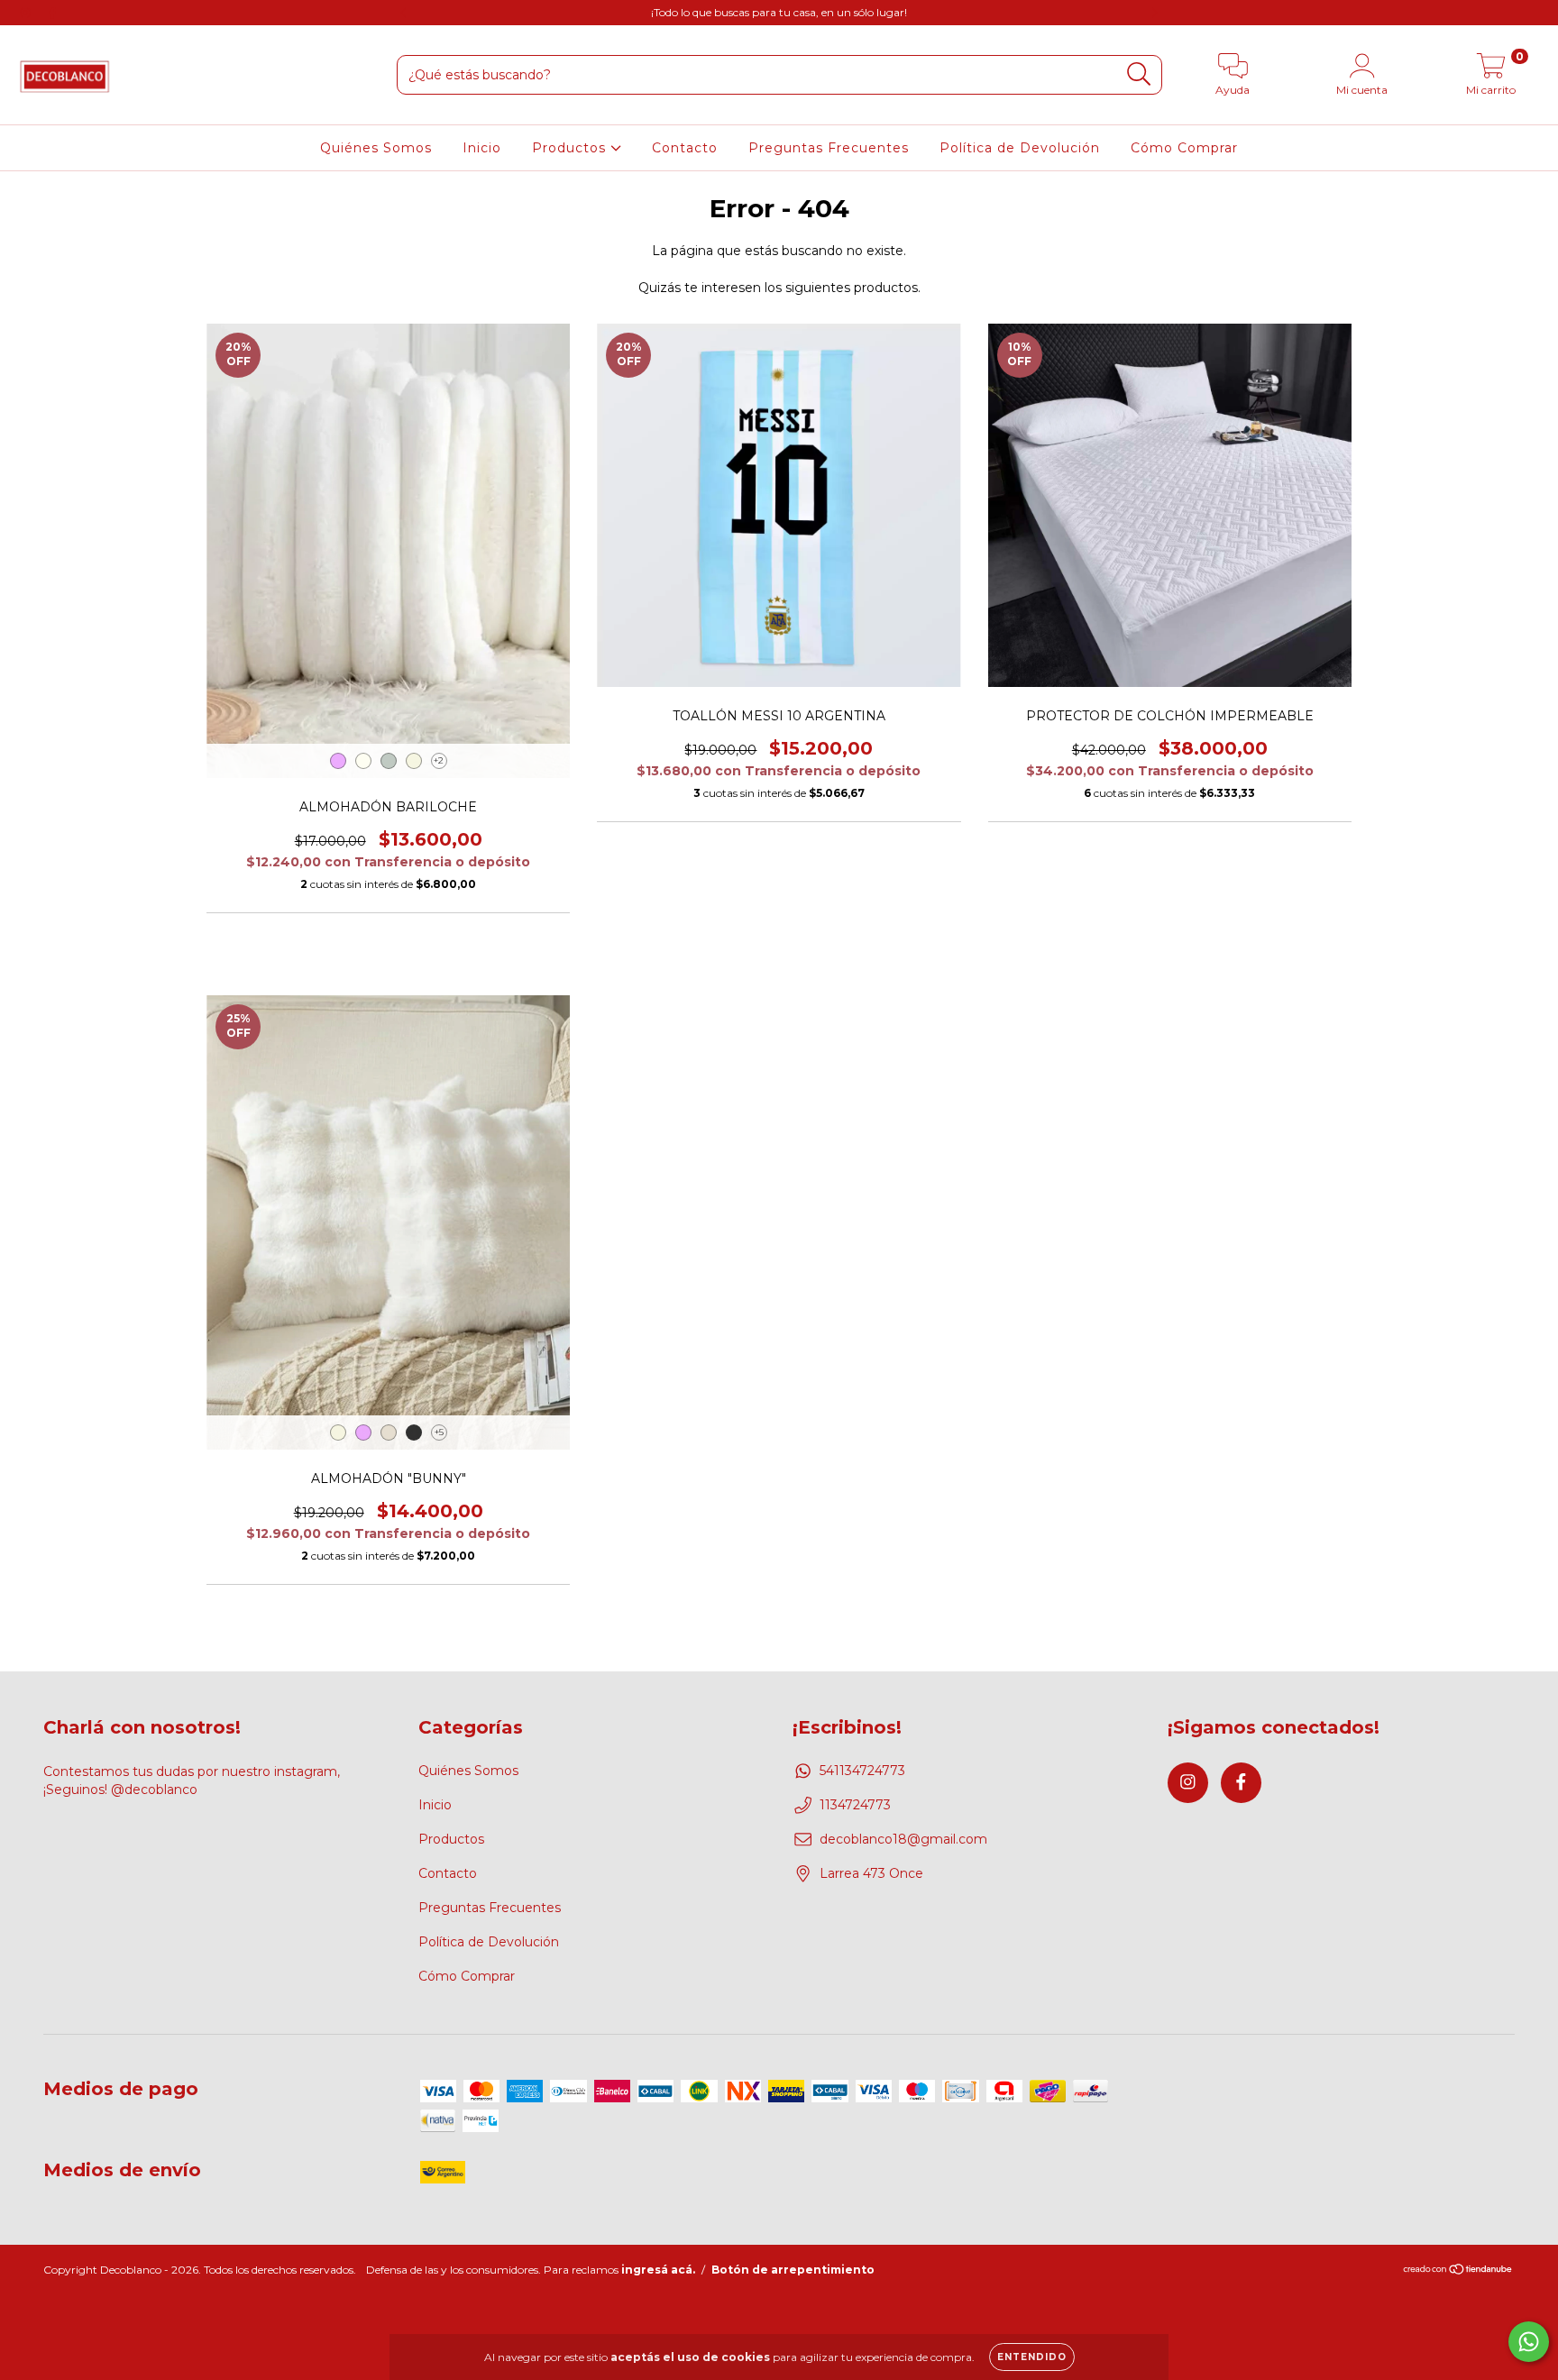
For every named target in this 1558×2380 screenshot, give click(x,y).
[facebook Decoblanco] (52, 13)
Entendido (1032, 2357)
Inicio (482, 148)
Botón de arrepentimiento (793, 2270)
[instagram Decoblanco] (27, 13)
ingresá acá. (658, 2270)
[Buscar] (1139, 74)
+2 (439, 760)
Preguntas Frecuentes (829, 148)
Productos (571, 148)
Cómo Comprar (1184, 148)
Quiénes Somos (376, 148)
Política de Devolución (1020, 148)
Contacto (685, 148)
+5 (439, 1432)
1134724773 (855, 1805)
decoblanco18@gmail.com (903, 1839)
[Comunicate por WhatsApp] (1529, 2342)
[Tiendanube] (1458, 2270)
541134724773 (862, 1771)
